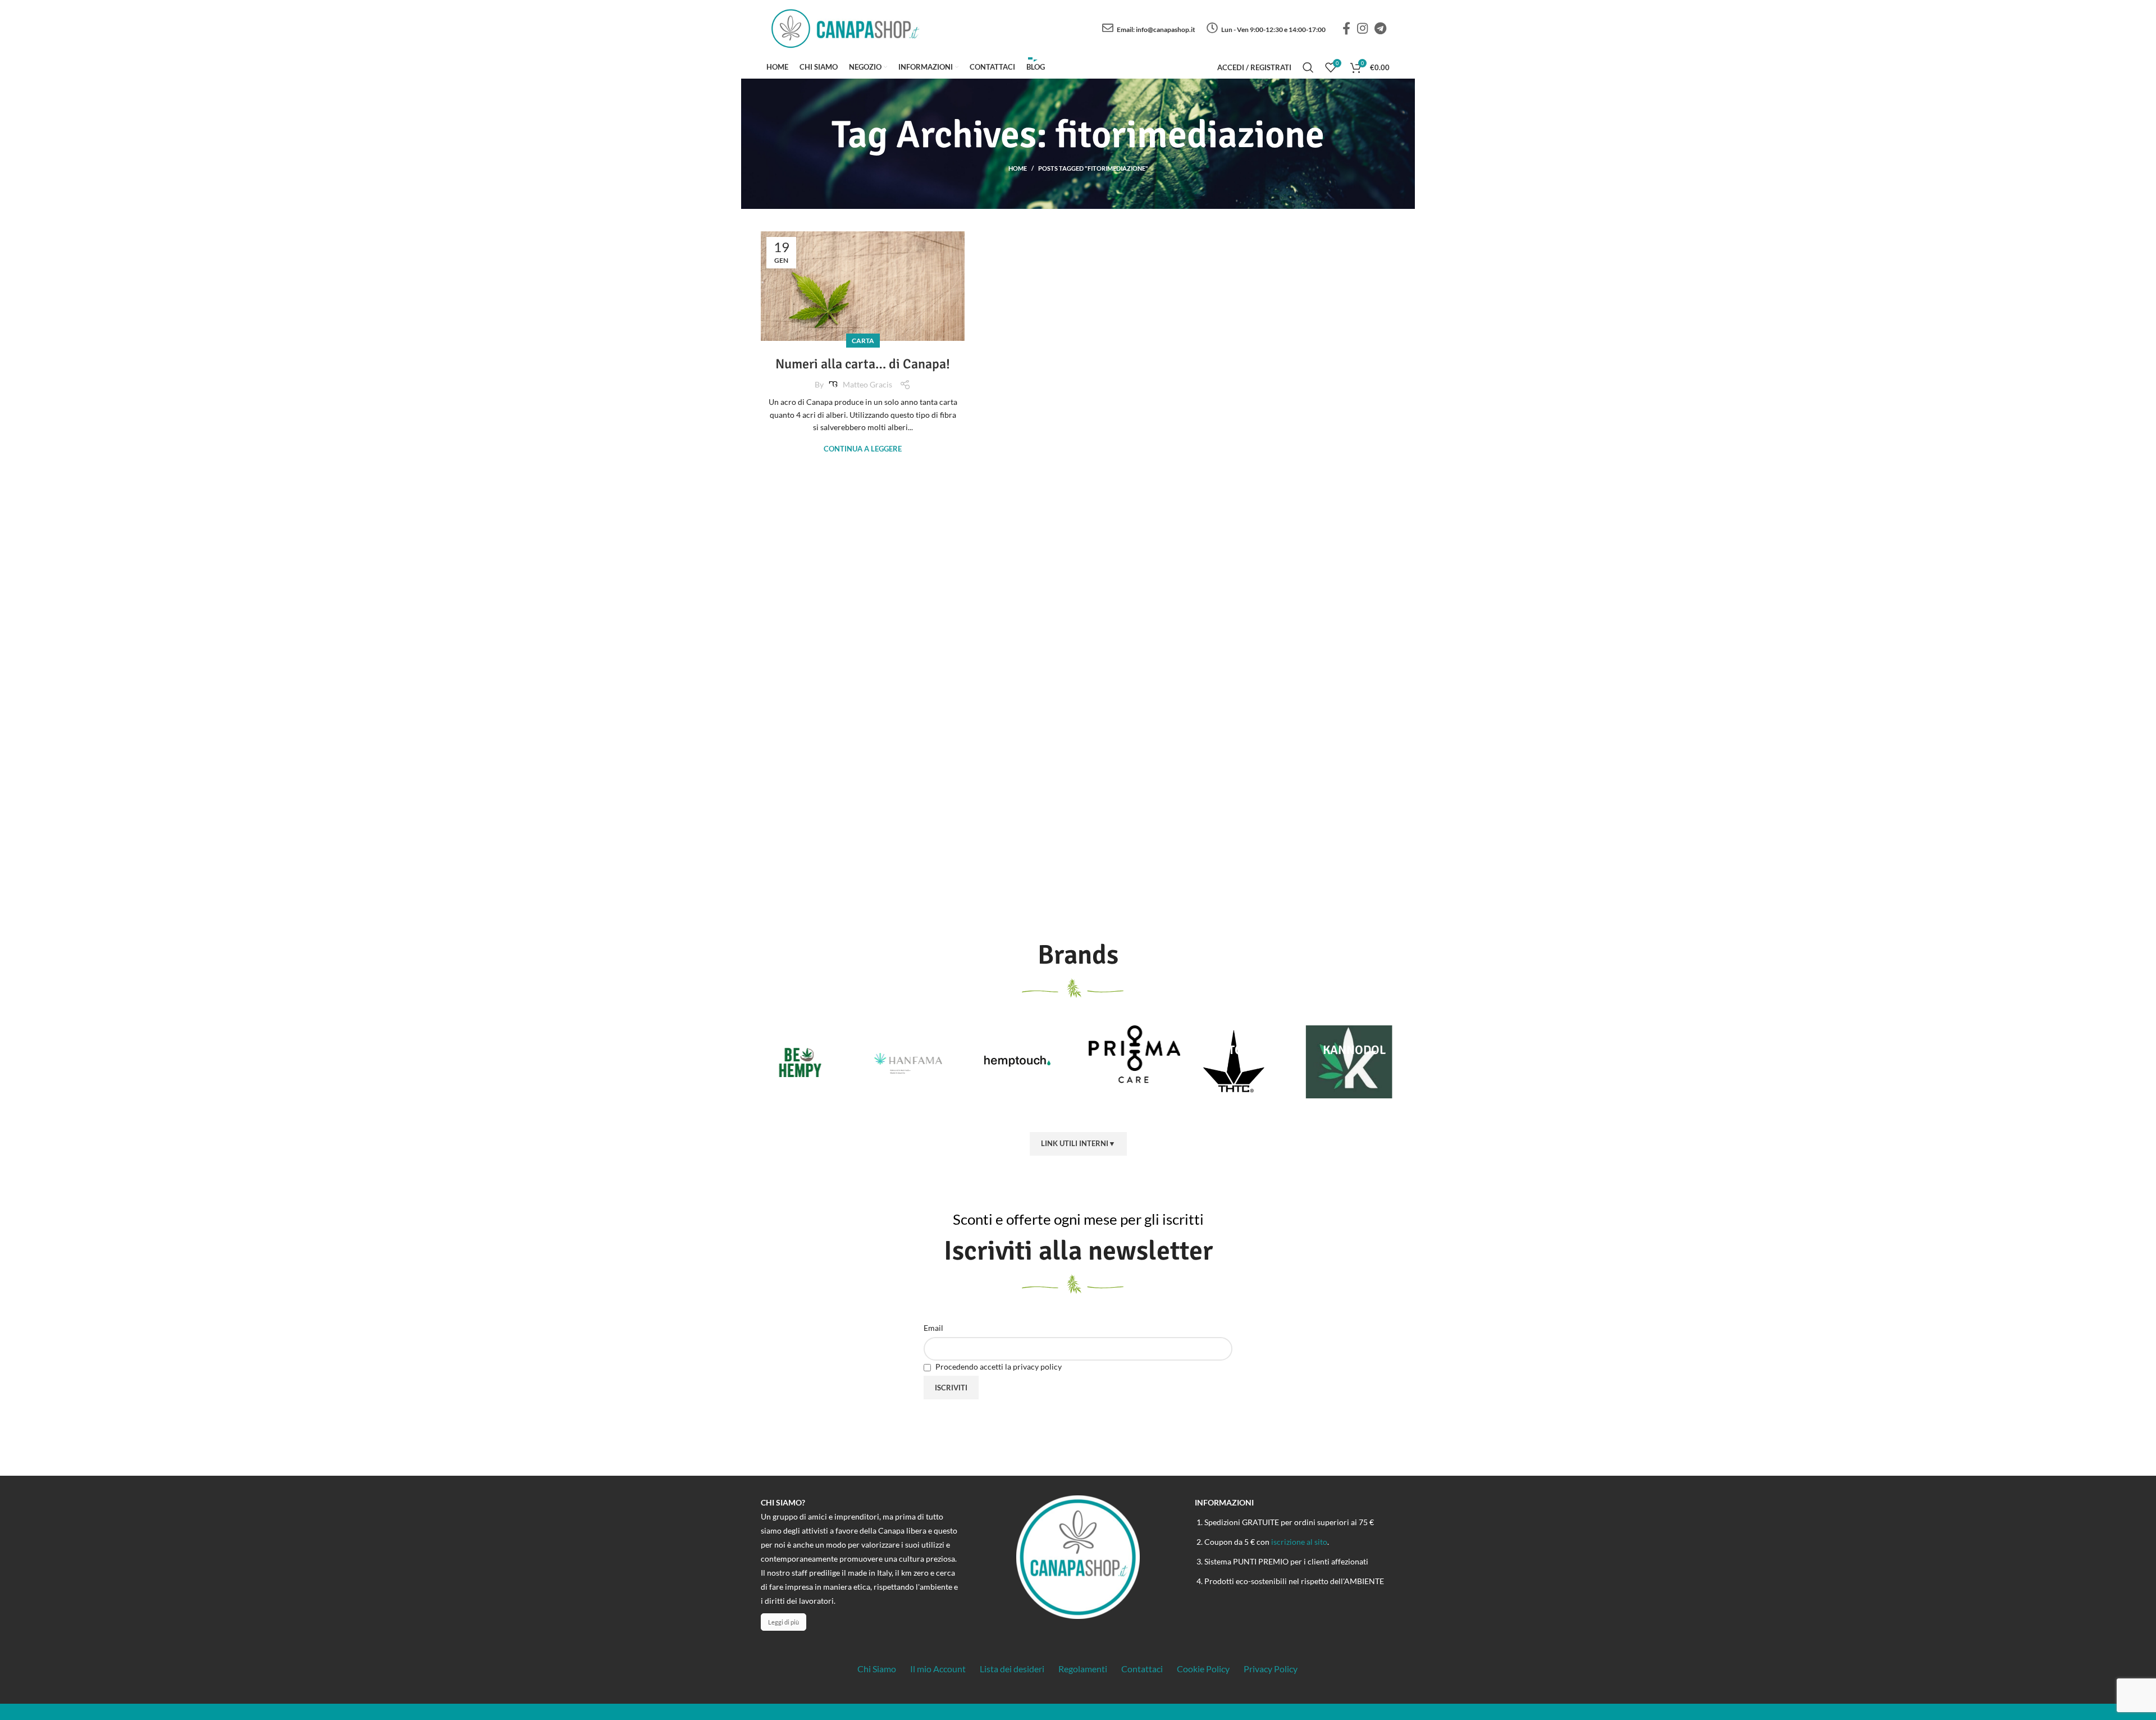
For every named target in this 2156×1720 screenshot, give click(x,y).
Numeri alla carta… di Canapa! (863, 364)
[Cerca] (1308, 67)
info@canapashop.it (1166, 29)
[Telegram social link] (1380, 28)
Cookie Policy (1203, 1669)
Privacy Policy (1271, 1669)
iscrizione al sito (1299, 1542)
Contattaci (1142, 1669)
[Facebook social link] (1346, 28)
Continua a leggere (863, 449)
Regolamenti (1083, 1669)
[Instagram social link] (1362, 28)
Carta (863, 341)
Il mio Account (938, 1669)
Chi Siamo (877, 1669)
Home (1018, 168)
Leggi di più (784, 1622)
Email (933, 1328)
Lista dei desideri (1012, 1669)
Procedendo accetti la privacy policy (998, 1367)
